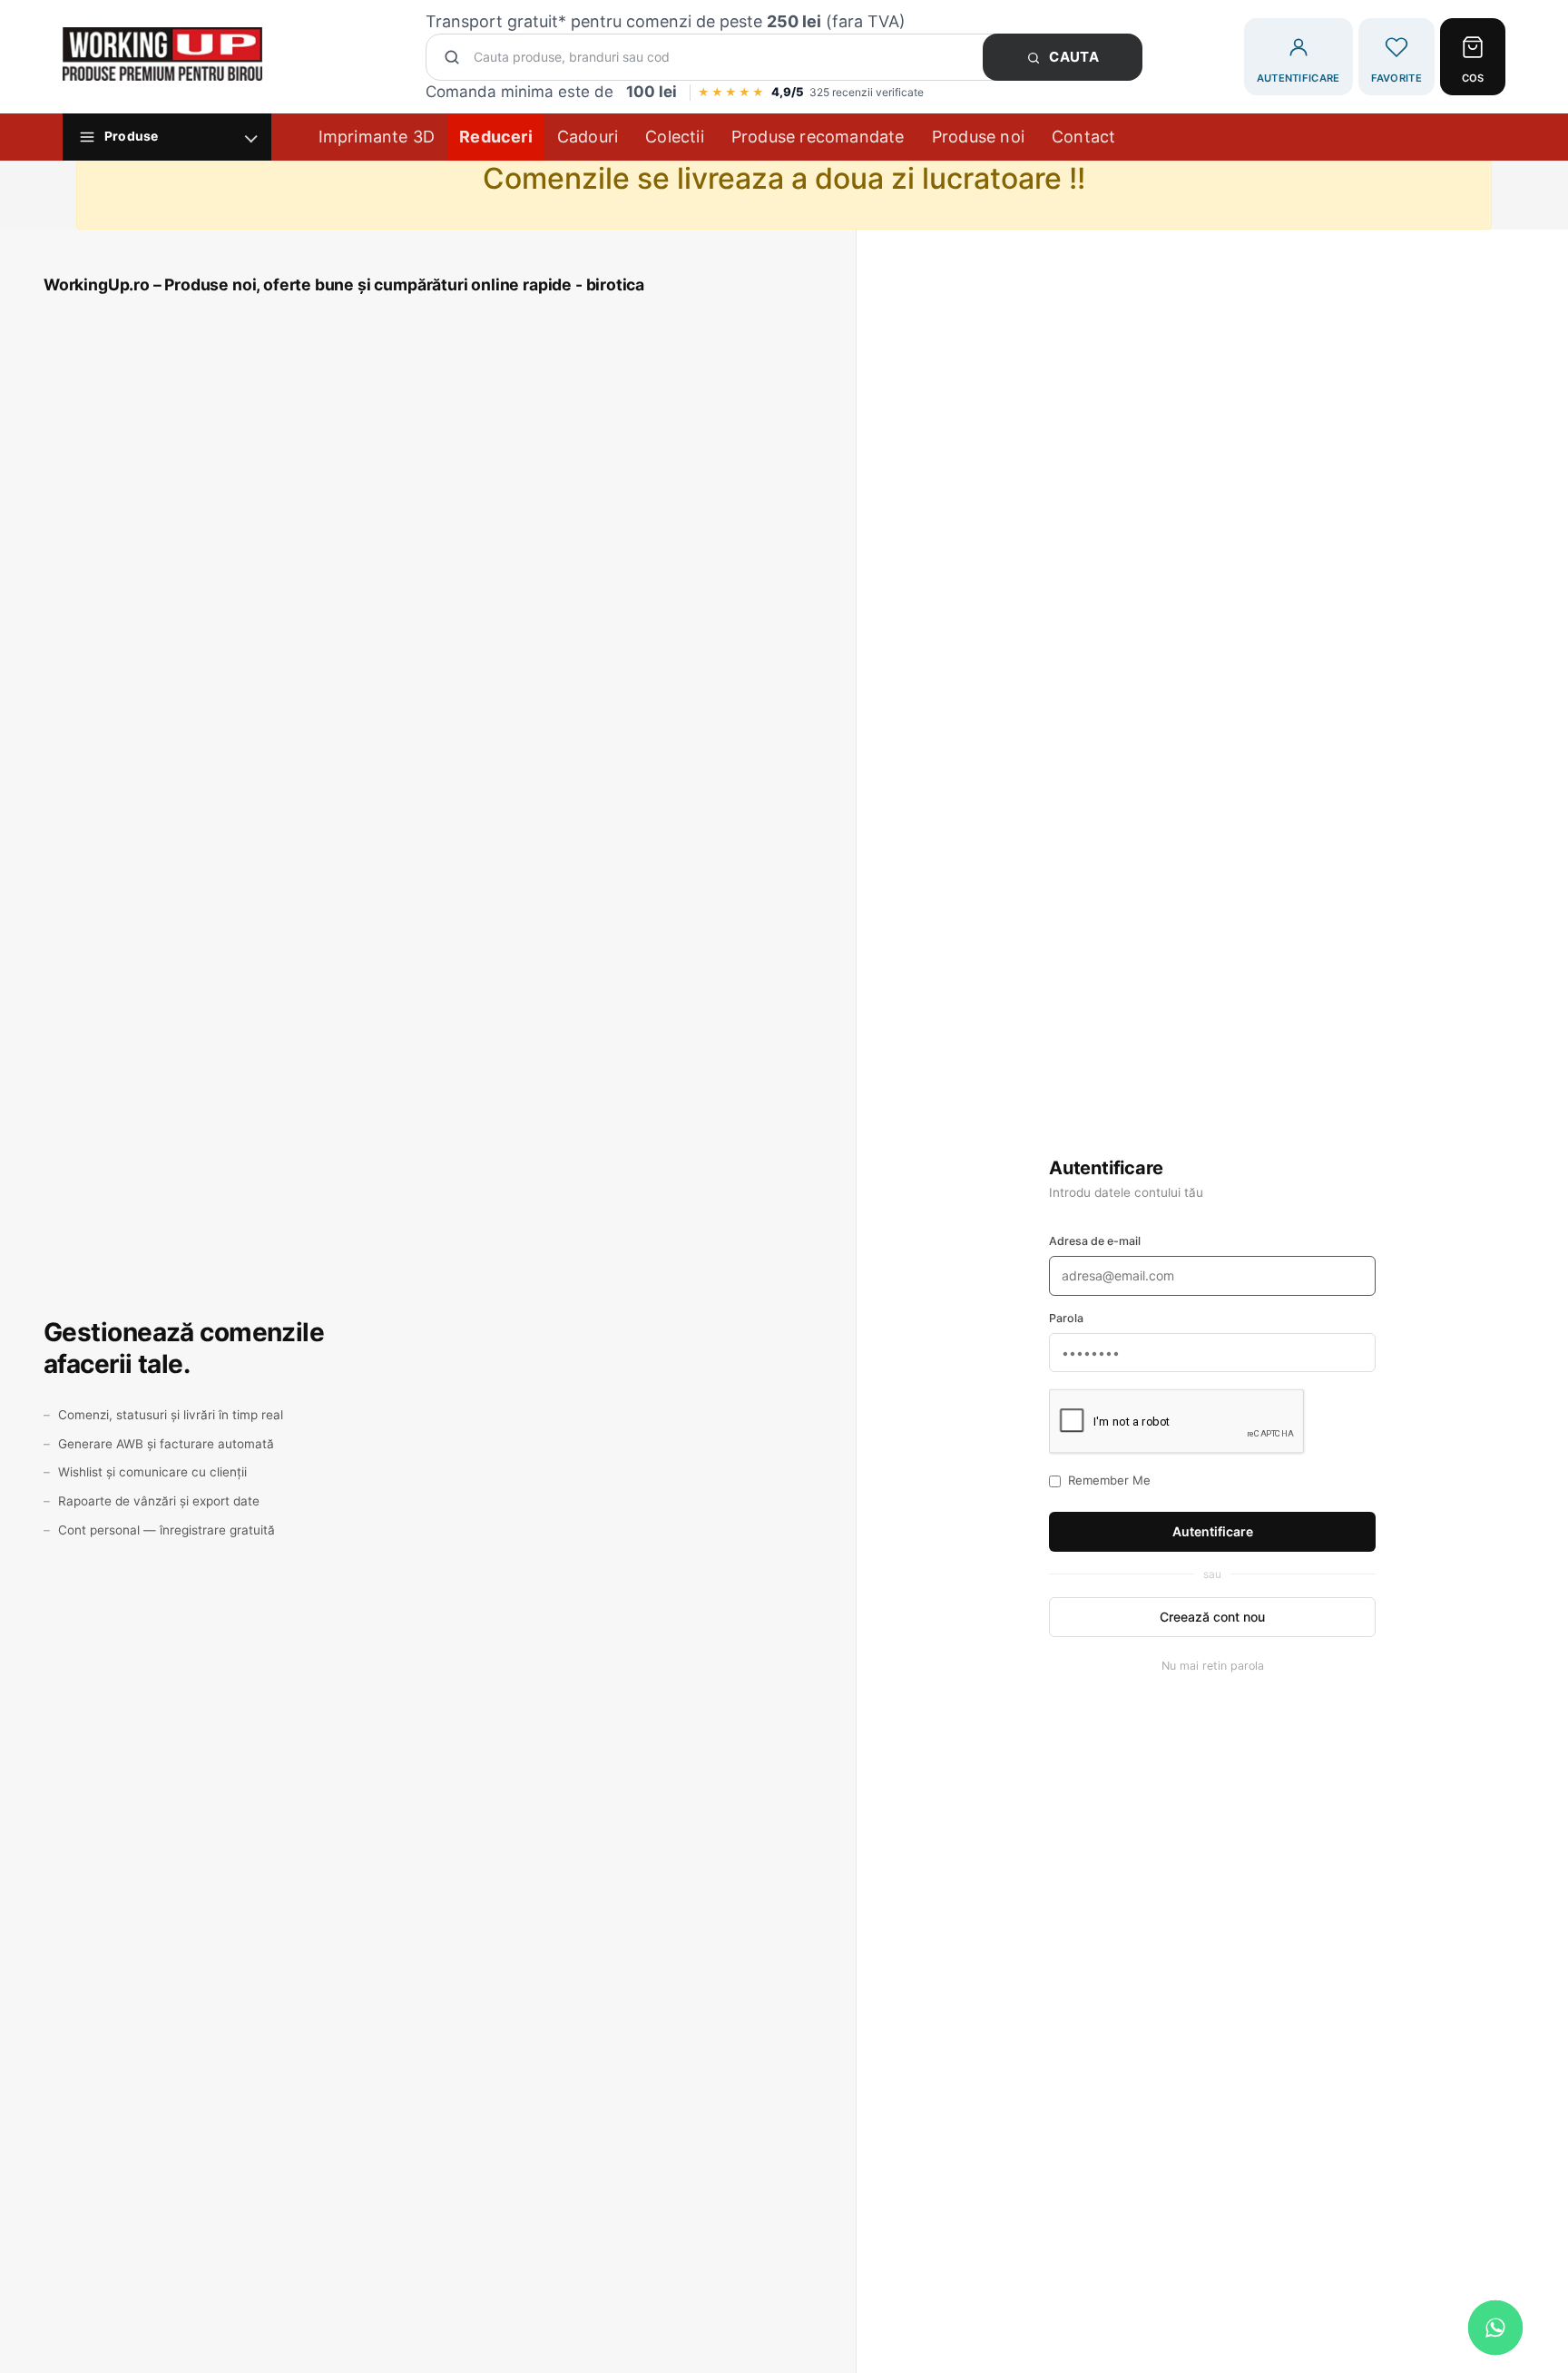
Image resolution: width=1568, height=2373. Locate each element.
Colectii (675, 137)
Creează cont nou (1212, 1617)
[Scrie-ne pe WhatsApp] (1495, 2328)
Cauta (1073, 57)
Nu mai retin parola (1213, 1666)
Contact (1083, 137)
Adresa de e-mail (1095, 1241)
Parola (1066, 1318)
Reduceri (496, 137)
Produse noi (978, 137)
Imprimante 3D (377, 137)
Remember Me (1109, 1480)
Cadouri (588, 137)
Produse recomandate (818, 137)
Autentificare (1213, 1531)
